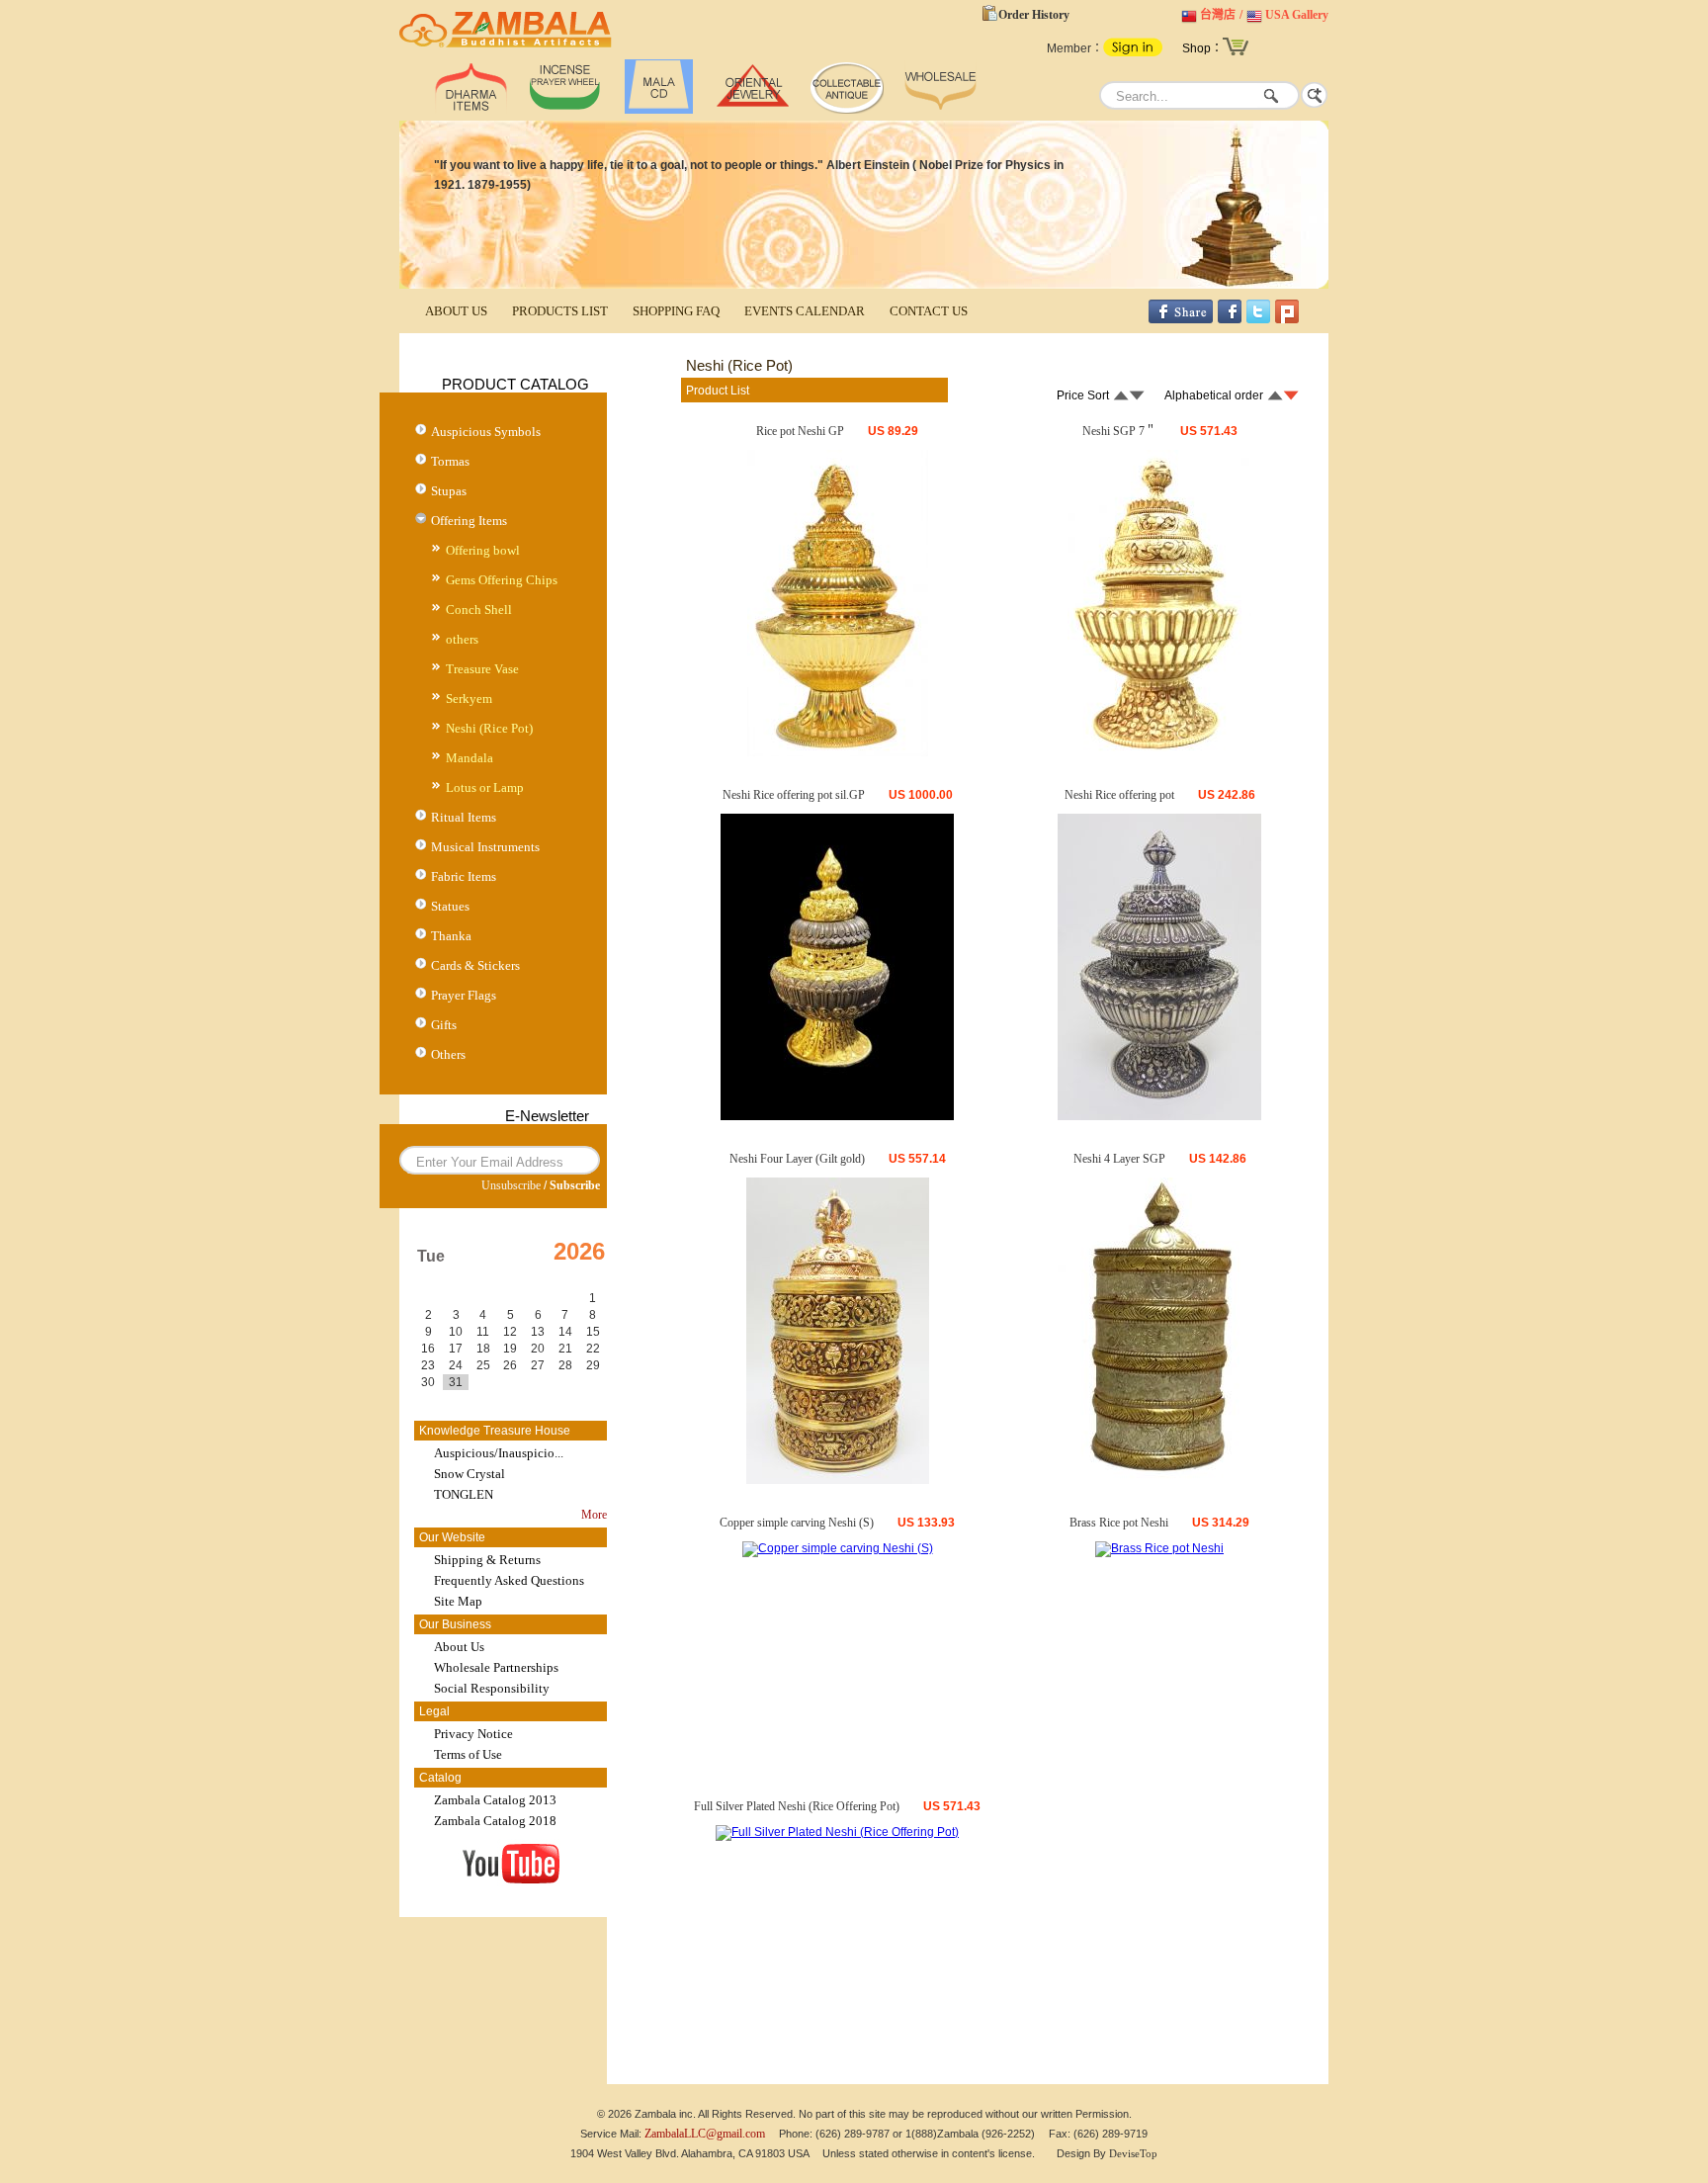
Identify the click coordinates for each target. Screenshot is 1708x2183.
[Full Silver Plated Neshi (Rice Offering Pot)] (837, 1832)
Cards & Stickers (475, 965)
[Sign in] (1133, 52)
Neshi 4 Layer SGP (1119, 1159)
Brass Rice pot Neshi (1119, 1523)
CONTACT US (929, 311)
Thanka (451, 936)
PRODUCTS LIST (560, 311)
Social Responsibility (492, 1688)
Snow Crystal (470, 1474)
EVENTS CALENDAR (805, 311)
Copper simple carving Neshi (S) (797, 1523)
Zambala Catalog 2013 (495, 1800)
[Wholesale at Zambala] (940, 110)
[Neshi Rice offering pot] (1159, 1116)
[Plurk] (1287, 319)
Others (448, 1054)
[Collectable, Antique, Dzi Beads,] (847, 110)
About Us (459, 1647)
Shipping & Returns (487, 1560)
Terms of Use (468, 1754)
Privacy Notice (473, 1734)
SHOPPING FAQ (676, 311)
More (594, 1515)
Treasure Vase (482, 669)
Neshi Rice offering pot (1119, 795)
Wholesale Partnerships (496, 1667)
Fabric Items (464, 876)
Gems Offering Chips (502, 580)
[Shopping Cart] (1236, 53)
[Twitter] (1258, 319)
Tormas (450, 461)
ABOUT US (456, 311)
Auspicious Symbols (486, 432)
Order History (1034, 15)
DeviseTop (1133, 2153)
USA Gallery (1297, 15)
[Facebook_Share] (1181, 319)
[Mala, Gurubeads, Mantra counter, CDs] (659, 110)
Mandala (470, 758)
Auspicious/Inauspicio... (499, 1453)
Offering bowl (483, 550)
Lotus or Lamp (485, 787)
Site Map (458, 1601)
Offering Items (469, 521)
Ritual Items (464, 817)
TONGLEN (464, 1494)
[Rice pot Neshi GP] (838, 752)
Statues (450, 906)
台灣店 (1218, 15)
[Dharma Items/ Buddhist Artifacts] (506, 47)
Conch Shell (479, 610)
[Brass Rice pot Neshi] (1159, 1548)
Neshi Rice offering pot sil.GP (794, 795)
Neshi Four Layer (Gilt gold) (797, 1159)
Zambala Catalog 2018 (495, 1821)
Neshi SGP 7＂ (1119, 431)
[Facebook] (1230, 319)
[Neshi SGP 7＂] (1159, 752)
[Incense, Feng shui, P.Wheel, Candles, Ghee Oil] (565, 110)
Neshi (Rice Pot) (489, 728)
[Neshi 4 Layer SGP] (1160, 1480)
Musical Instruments (485, 847)
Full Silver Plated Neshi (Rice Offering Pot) (797, 1806)
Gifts (444, 1025)
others (462, 639)
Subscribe (575, 1185)
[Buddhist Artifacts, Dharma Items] (471, 110)
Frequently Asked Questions (509, 1580)
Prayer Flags (464, 995)
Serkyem (469, 699)
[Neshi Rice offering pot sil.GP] (837, 1116)
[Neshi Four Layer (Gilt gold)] (838, 1480)
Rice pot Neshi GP (800, 431)
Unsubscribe (511, 1185)
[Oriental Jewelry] (753, 110)
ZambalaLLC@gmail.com (705, 2134)
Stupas (449, 491)
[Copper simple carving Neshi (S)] (838, 1548)
